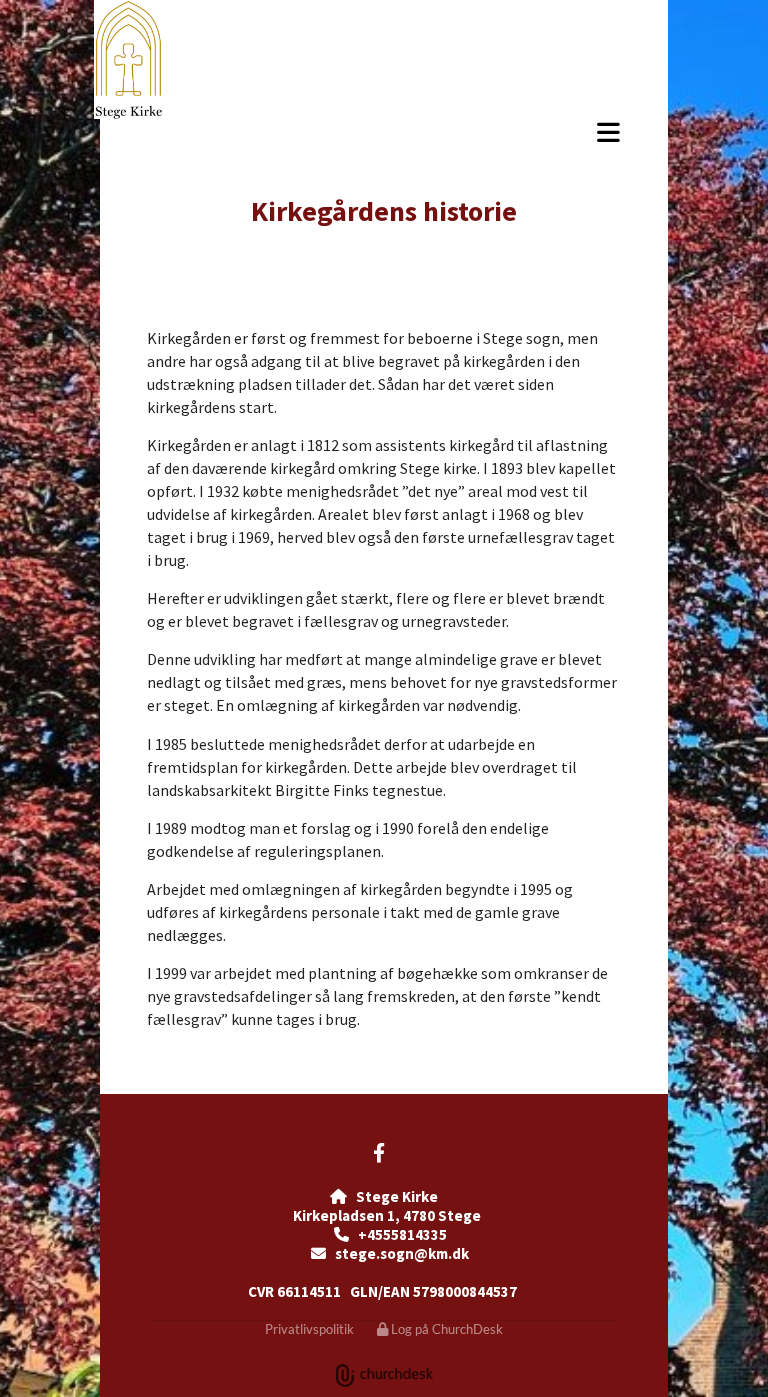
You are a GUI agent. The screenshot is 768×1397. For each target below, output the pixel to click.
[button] (447, 132)
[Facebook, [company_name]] (379, 1152)
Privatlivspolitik (309, 1329)
